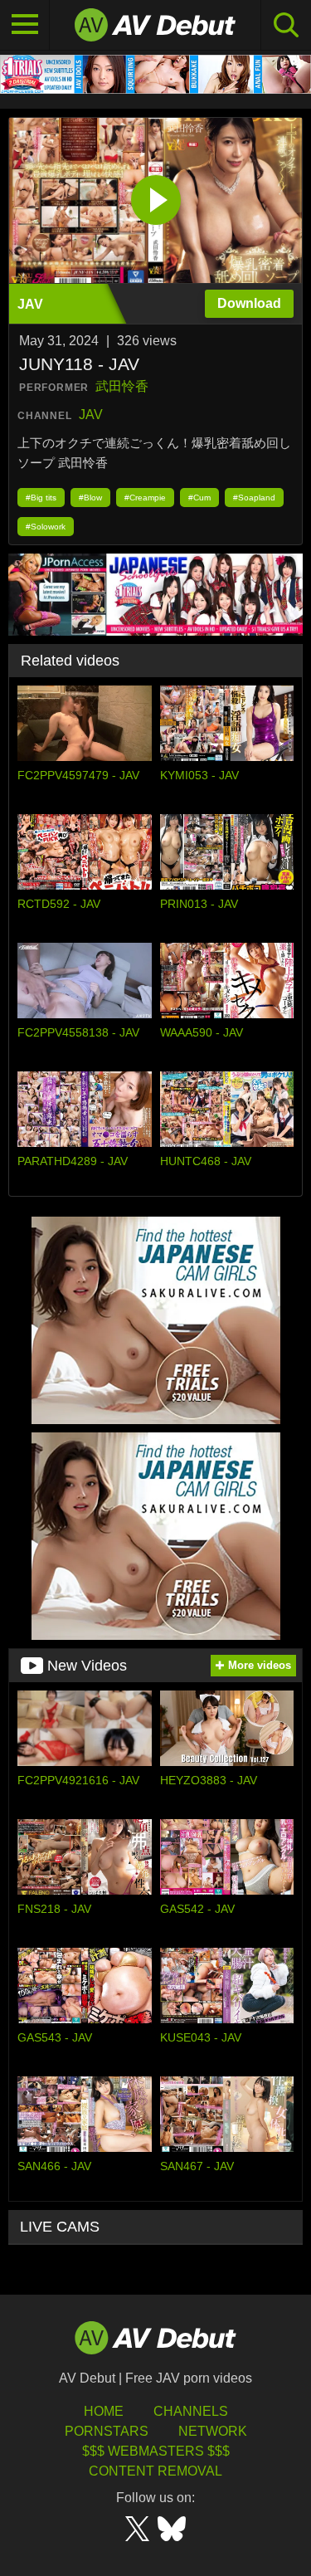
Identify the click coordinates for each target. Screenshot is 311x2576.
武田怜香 (122, 386)
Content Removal (155, 2471)
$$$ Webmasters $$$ (156, 2451)
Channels (191, 2411)
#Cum (199, 498)
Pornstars (107, 2431)
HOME (104, 2411)
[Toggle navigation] (25, 25)
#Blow (90, 498)
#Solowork (46, 527)
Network (213, 2431)
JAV (91, 415)
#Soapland (254, 498)
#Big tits (41, 498)
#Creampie (145, 498)
